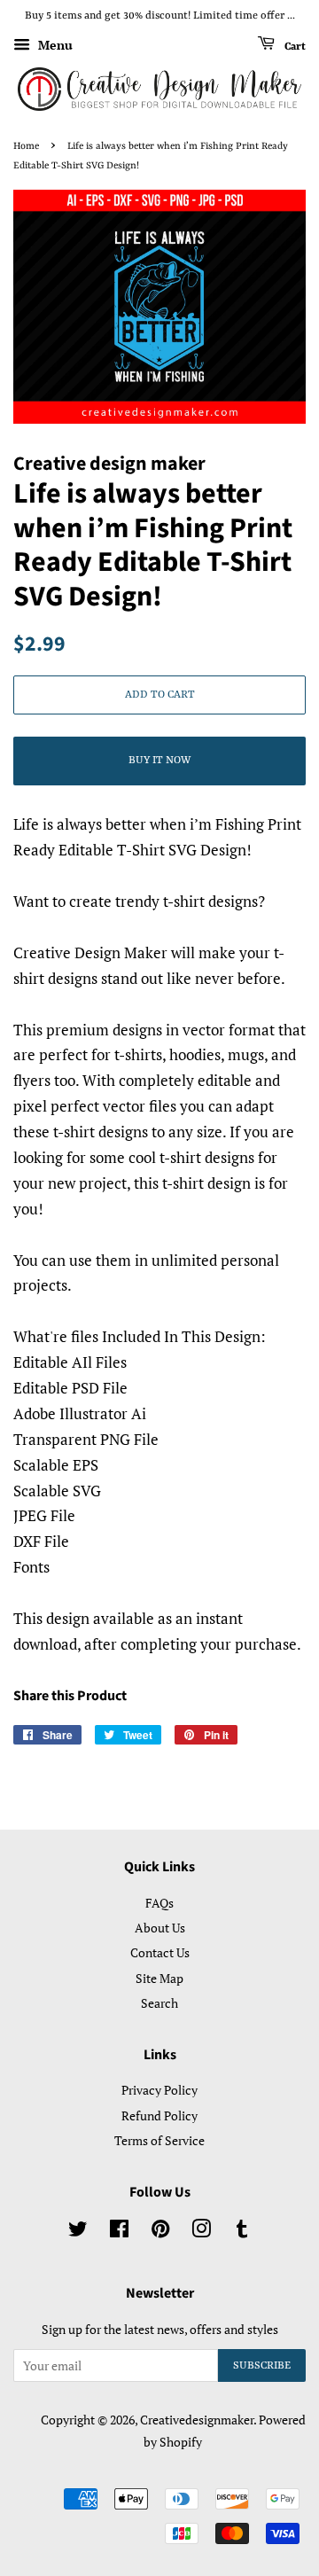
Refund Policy (159, 2115)
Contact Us (160, 1952)
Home (26, 146)
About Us (160, 1928)
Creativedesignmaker (197, 2420)
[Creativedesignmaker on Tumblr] (242, 2232)
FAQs (159, 1903)
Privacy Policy (159, 2090)
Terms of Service (159, 2140)
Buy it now (159, 761)
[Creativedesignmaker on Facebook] (119, 2232)
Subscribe (262, 2366)
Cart (294, 46)
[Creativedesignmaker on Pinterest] (160, 2232)
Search (159, 2003)
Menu (54, 45)
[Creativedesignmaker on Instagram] (201, 2232)
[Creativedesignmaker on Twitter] (78, 2232)
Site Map (159, 1978)
